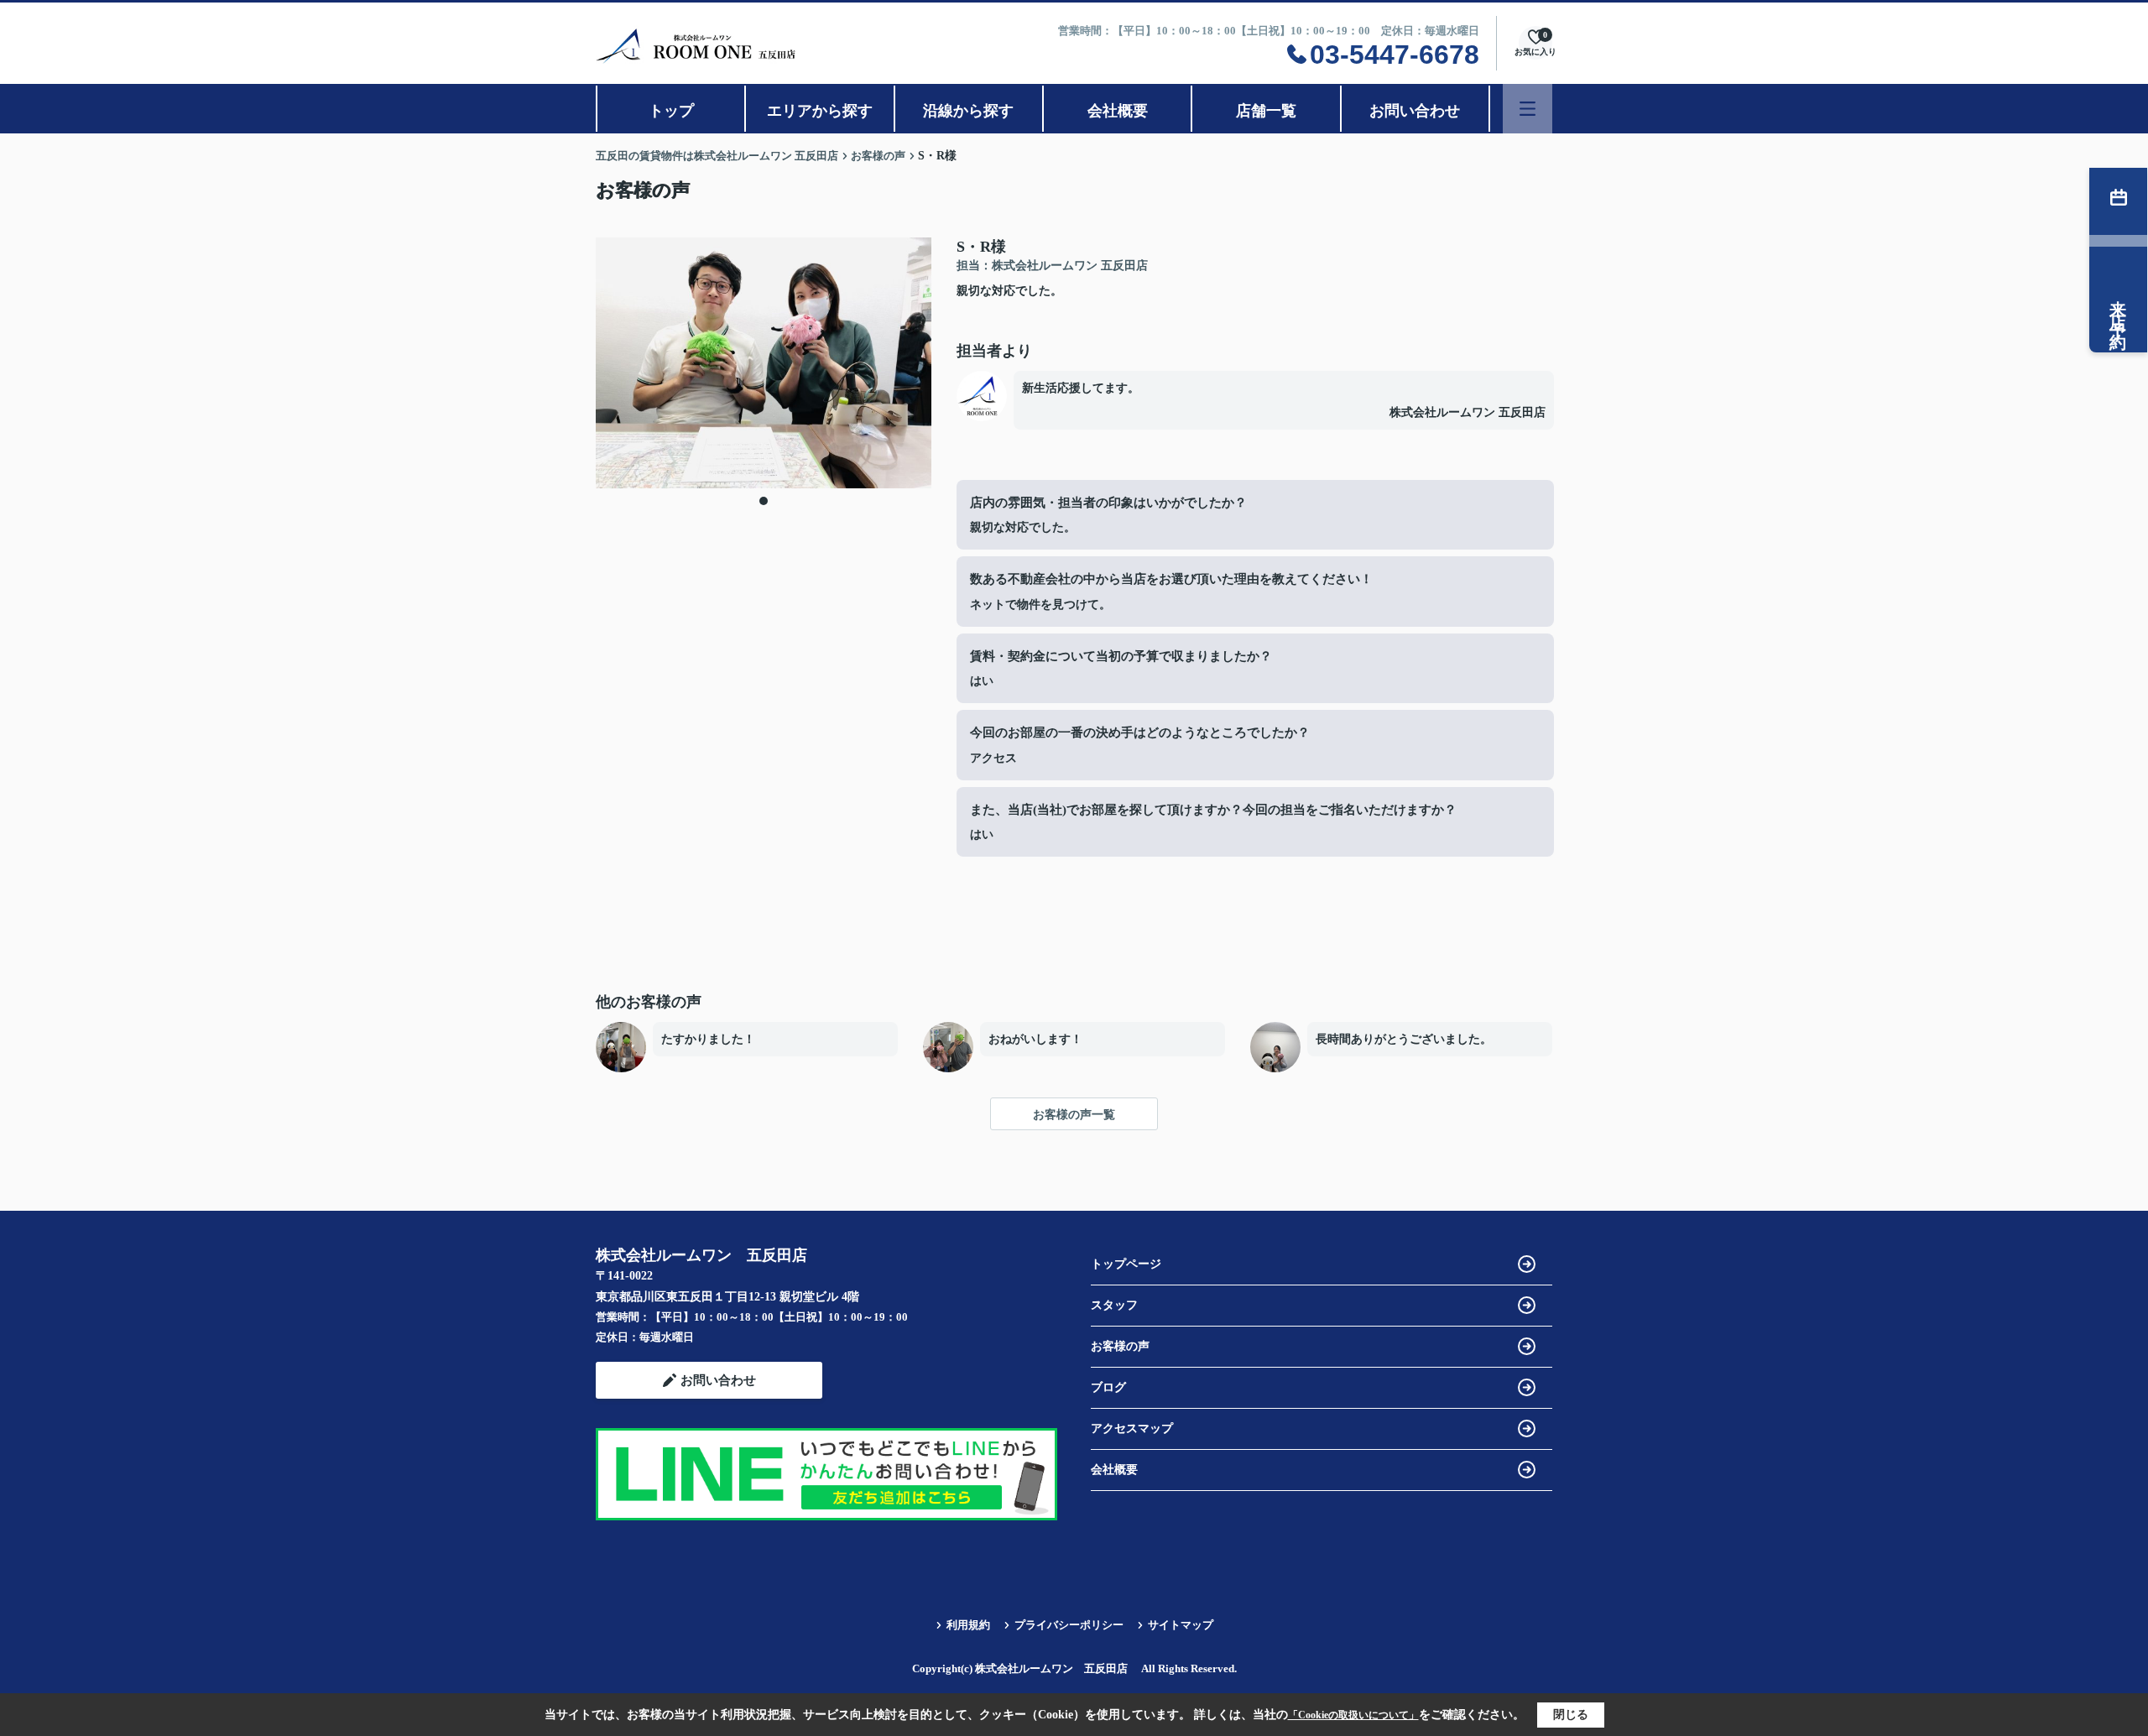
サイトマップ (1181, 1625)
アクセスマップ (1132, 1428)
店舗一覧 (1266, 111)
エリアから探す (820, 111)
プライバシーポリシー (1069, 1625)
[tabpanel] (764, 363)
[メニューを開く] (1528, 109)
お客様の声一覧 (1074, 1115)
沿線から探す (968, 111)
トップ (671, 111)
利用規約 (968, 1625)
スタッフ (1114, 1305)
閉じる (1571, 1715)
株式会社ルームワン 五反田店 (1468, 412)
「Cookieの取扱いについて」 (1353, 1715)
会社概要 (1118, 111)
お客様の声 (1120, 1346)
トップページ (1126, 1264)
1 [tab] (764, 501)
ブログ (1108, 1387)
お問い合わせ (1415, 111)
